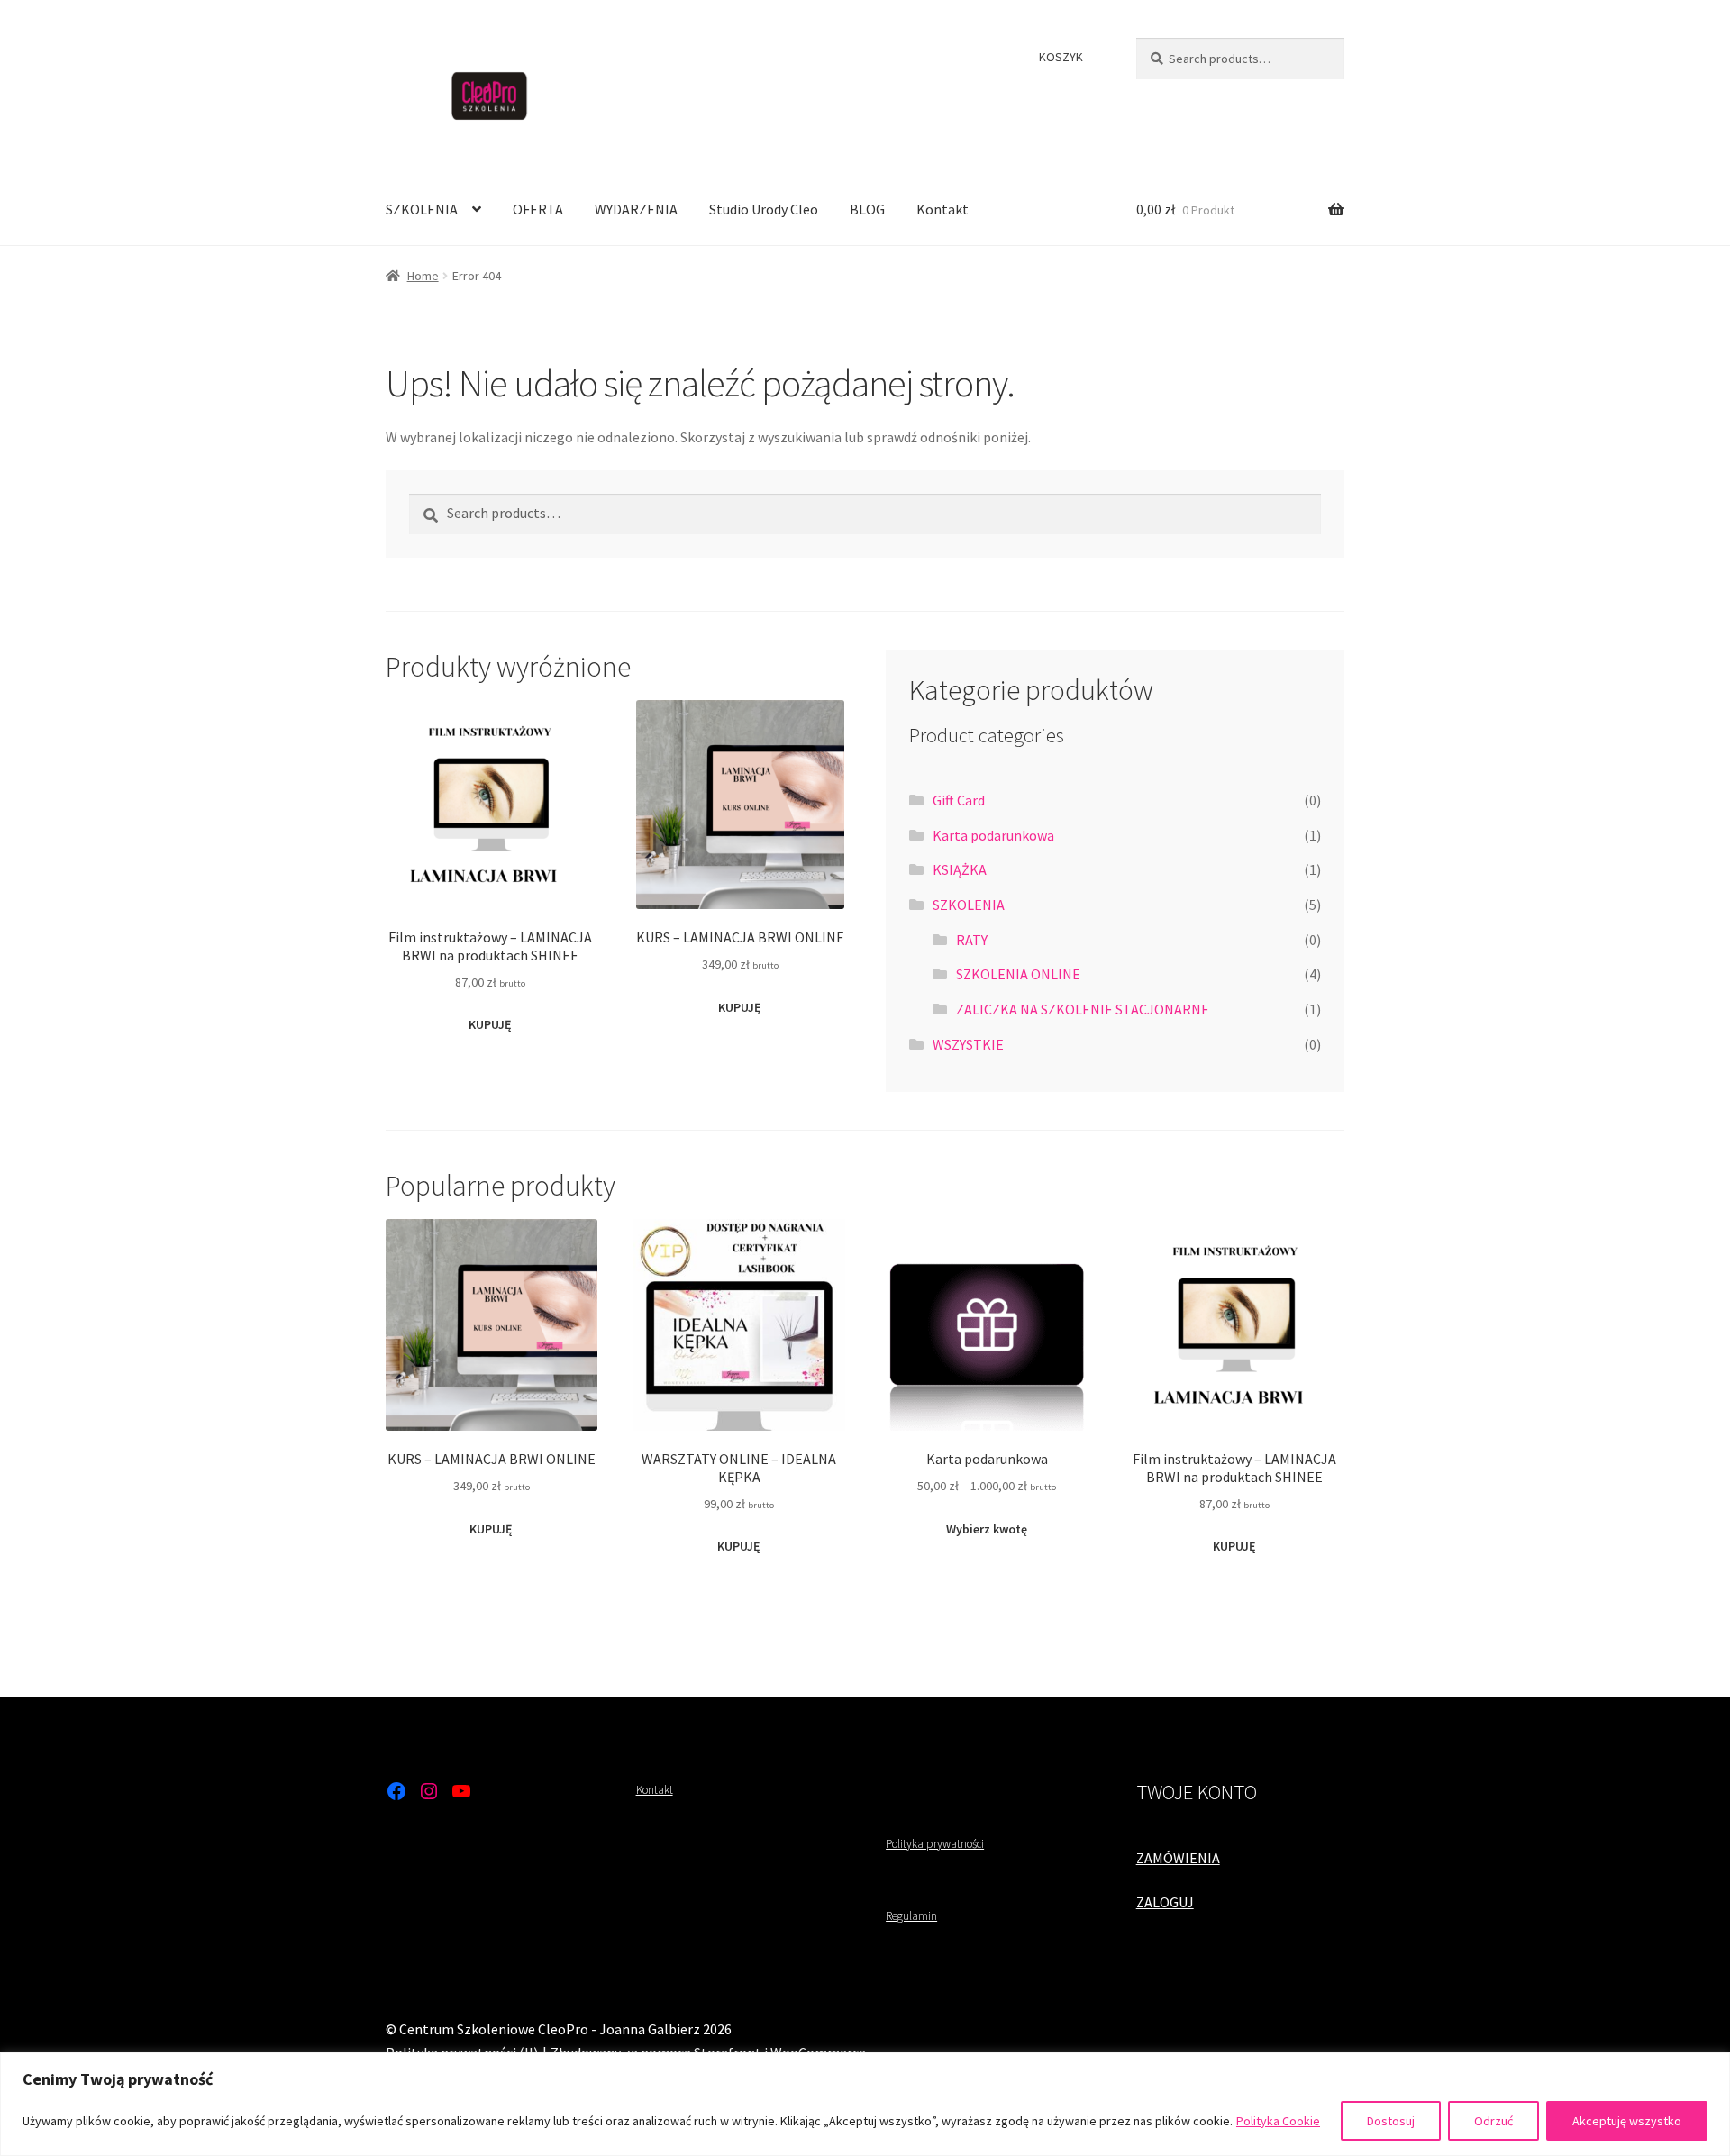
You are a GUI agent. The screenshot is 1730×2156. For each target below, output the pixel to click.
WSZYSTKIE (968, 1044)
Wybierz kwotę (987, 1529)
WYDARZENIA (636, 209)
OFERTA (538, 209)
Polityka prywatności (935, 1844)
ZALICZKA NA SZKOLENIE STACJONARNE (1083, 1009)
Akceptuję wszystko (1627, 2121)
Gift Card (959, 800)
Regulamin (911, 1916)
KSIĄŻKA (960, 869)
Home (423, 276)
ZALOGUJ (1165, 1902)
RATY (972, 940)
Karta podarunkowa (993, 835)
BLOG (867, 209)
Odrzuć (1493, 2121)
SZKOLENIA (422, 209)
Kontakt (942, 209)
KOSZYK (1061, 57)
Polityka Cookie (1278, 2121)
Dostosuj (1391, 2121)
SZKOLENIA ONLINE (1018, 974)
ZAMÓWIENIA (1178, 1858)
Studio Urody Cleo (764, 209)
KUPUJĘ (490, 1024)
